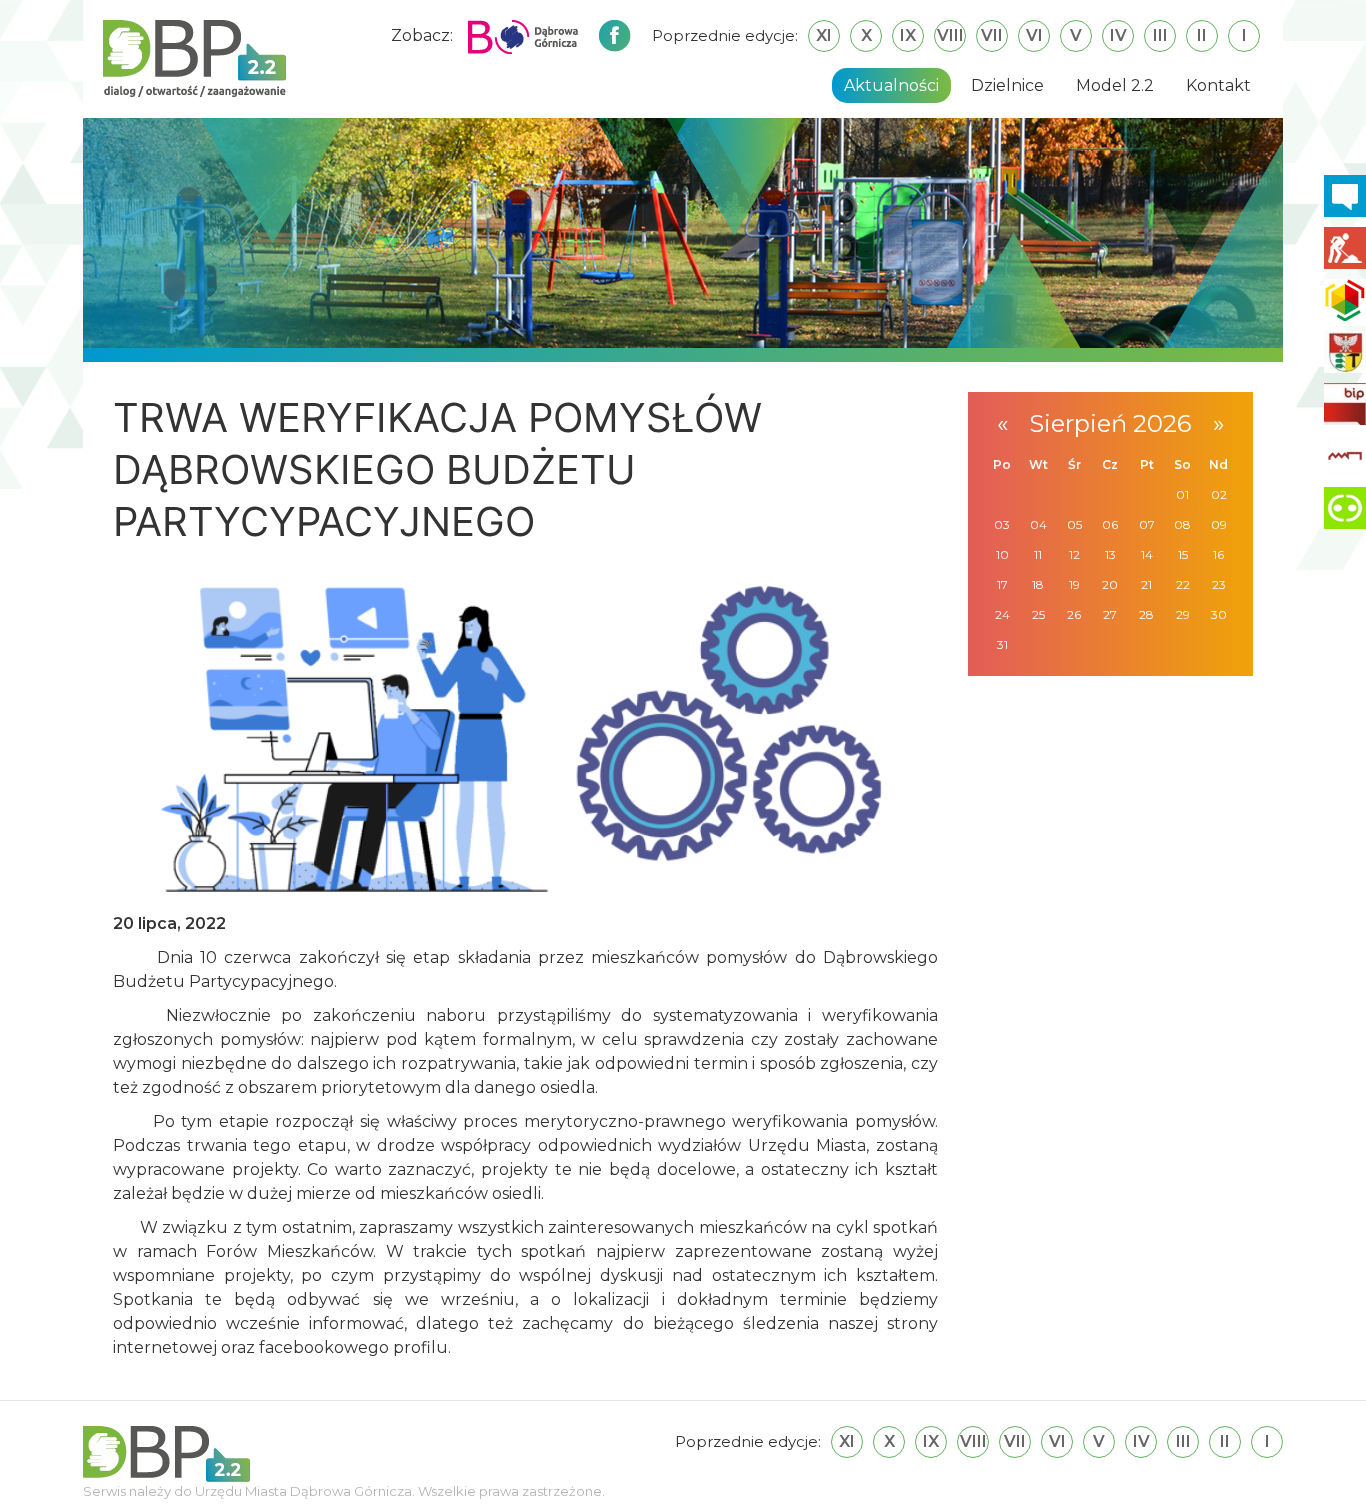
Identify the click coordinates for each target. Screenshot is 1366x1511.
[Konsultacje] (1345, 196)
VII (992, 35)
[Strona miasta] (1345, 352)
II (1202, 35)
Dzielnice (1007, 85)
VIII (950, 35)
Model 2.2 (1115, 85)
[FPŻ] (1345, 456)
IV (1118, 35)
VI (1034, 35)
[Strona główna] (194, 57)
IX (908, 35)
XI (824, 35)
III (1160, 35)
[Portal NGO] (1345, 300)
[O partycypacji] (1345, 508)
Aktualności (891, 85)
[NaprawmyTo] (1345, 248)
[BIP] (1345, 404)
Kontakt (1218, 85)
